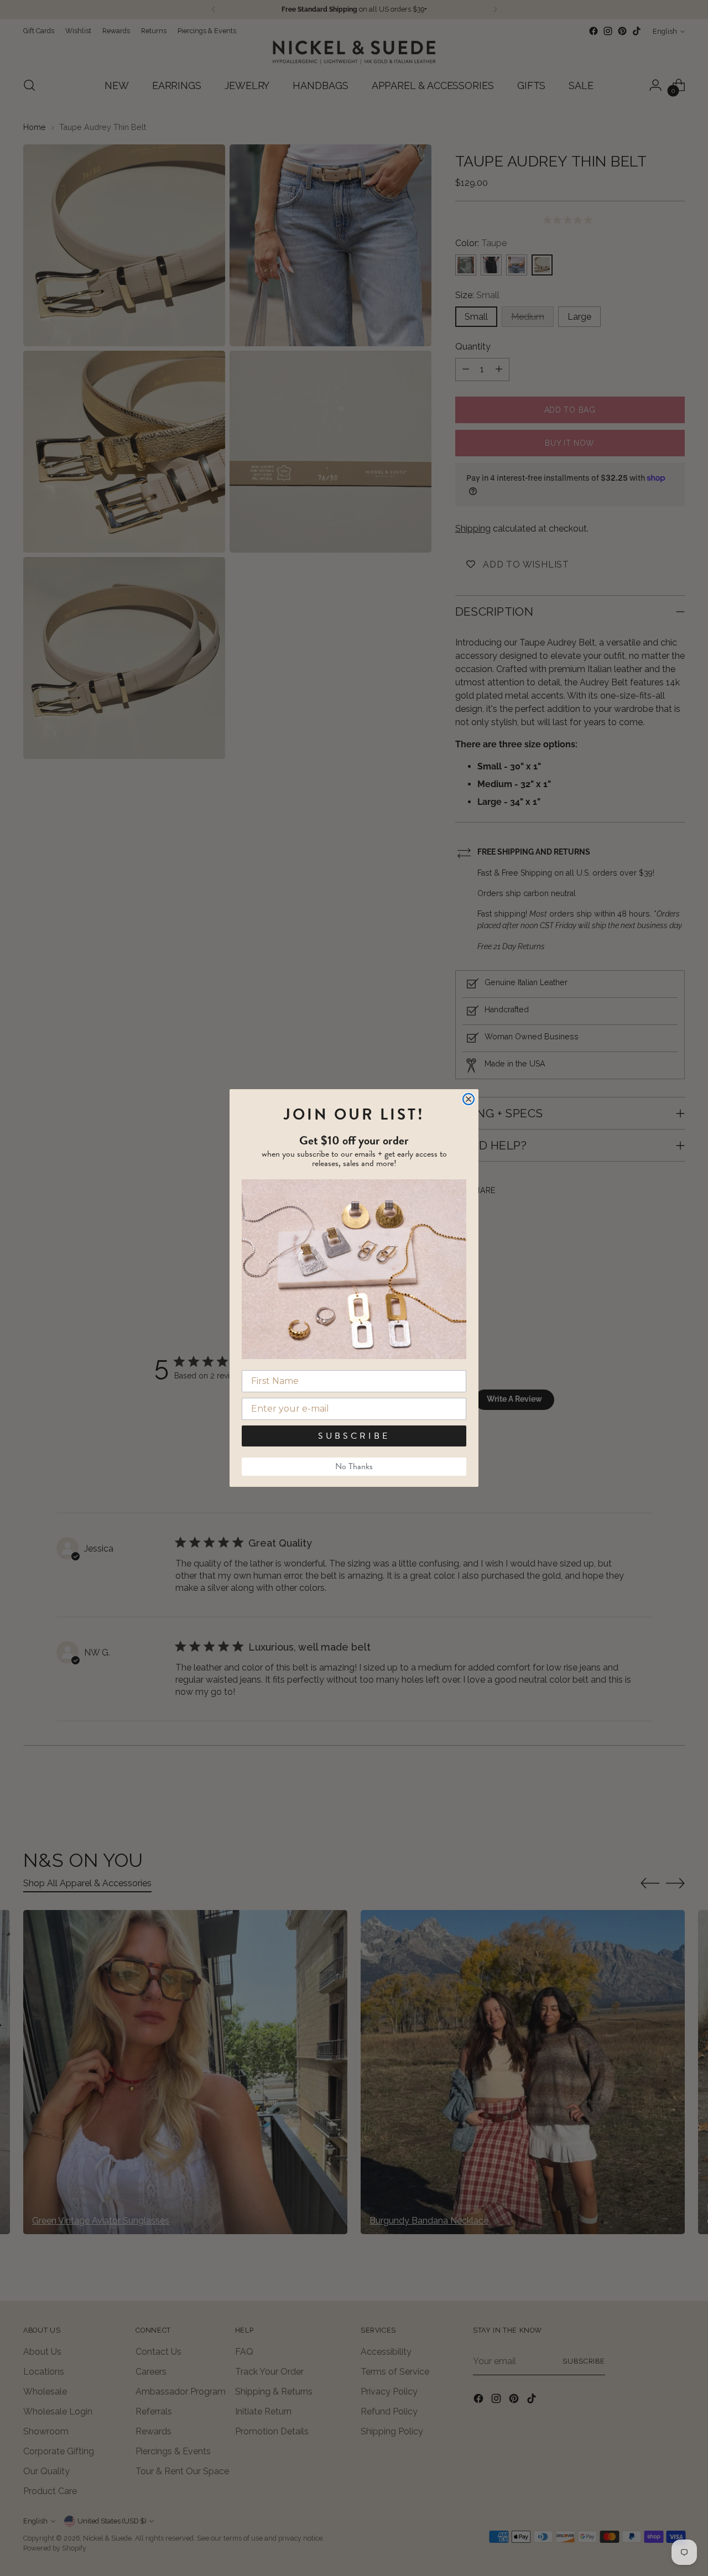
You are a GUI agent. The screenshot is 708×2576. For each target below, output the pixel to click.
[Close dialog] (468, 1099)
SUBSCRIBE (354, 1436)
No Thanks (354, 1466)
